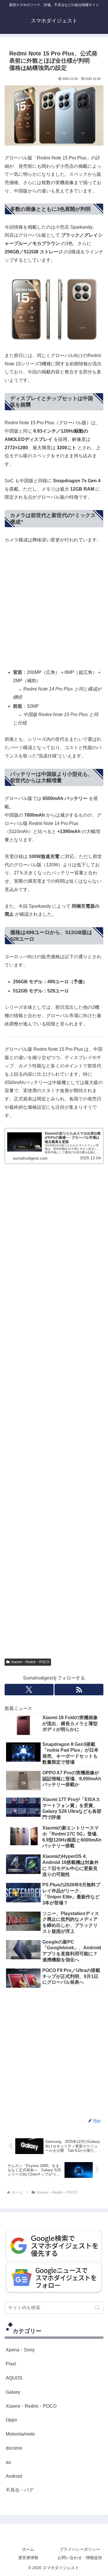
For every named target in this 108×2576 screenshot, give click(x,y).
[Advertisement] (54, 606)
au (8, 2462)
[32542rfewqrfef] (54, 2245)
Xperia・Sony (20, 2350)
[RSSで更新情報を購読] (79, 1690)
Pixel (11, 2364)
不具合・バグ (20, 2490)
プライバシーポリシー (80, 2549)
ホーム (28, 2549)
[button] (97, 2308)
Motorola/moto (20, 2434)
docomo (14, 2448)
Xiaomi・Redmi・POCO (30, 1662)
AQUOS (14, 2378)
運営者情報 (28, 2558)
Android (14, 2476)
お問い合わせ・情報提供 (80, 2558)
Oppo (11, 2420)
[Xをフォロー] (29, 1690)
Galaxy (13, 2392)
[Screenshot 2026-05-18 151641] (54, 2277)
